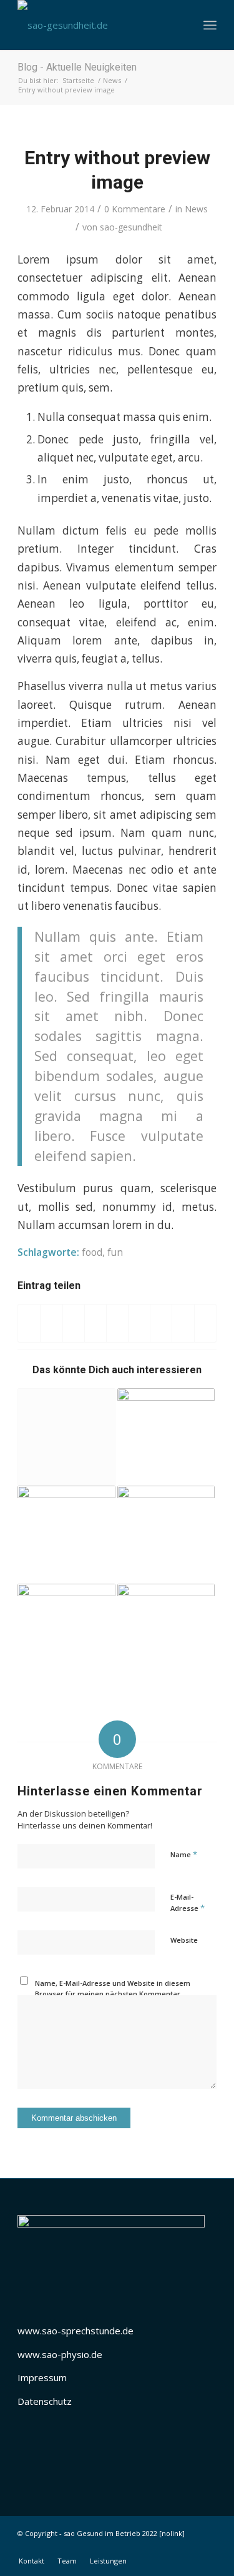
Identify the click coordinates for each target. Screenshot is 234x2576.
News (196, 209)
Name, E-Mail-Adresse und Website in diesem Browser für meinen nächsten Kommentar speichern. (113, 1993)
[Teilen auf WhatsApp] (74, 1323)
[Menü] (210, 25)
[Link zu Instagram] (188, 2548)
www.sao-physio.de (60, 2354)
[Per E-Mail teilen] (205, 1323)
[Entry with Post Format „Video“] (66, 1632)
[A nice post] (66, 1534)
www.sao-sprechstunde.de (76, 2331)
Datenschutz (45, 2401)
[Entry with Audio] (166, 1632)
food (92, 1252)
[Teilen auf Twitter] (51, 1323)
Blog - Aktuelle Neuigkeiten (77, 67)
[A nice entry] (166, 1437)
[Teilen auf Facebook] (29, 1323)
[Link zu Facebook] (170, 2548)
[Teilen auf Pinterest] (95, 1323)
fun (115, 1252)
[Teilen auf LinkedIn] (117, 1323)
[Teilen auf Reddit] (183, 1323)
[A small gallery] (166, 1534)
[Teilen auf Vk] (161, 1323)
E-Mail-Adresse (188, 1903)
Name (184, 1854)
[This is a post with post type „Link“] (66, 1437)
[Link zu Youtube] (207, 2548)
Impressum (42, 2377)
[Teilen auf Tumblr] (139, 1323)
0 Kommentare (135, 209)
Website (184, 1940)
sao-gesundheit (131, 227)
